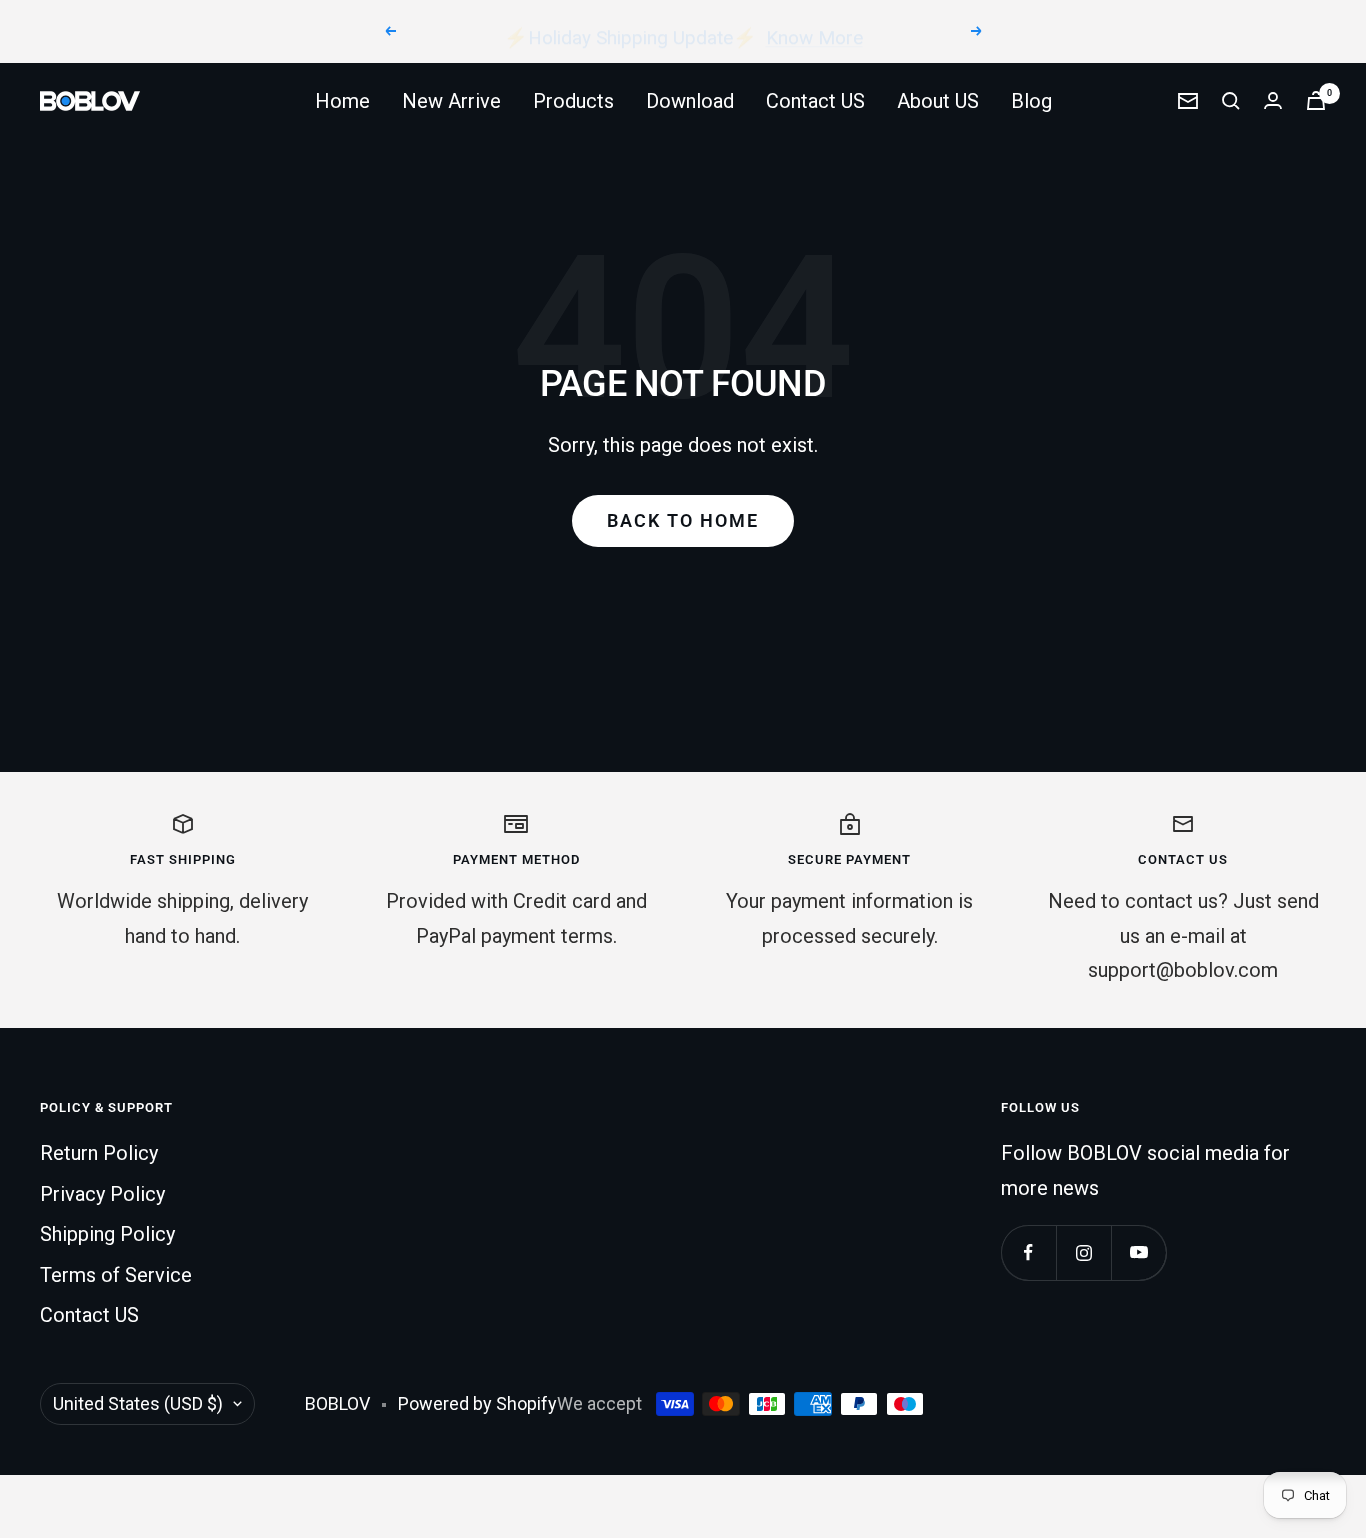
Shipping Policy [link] (107, 1234)
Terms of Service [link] (116, 1275)
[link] (90, 101)
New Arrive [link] (451, 101)
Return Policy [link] (99, 1153)
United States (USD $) (138, 1403)
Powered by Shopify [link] (477, 1403)
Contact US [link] (815, 101)
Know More (814, 30)
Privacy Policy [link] (102, 1194)
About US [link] (938, 101)
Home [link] (342, 101)
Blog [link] (1031, 101)
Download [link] (690, 101)
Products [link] (573, 101)
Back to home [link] (683, 520)
